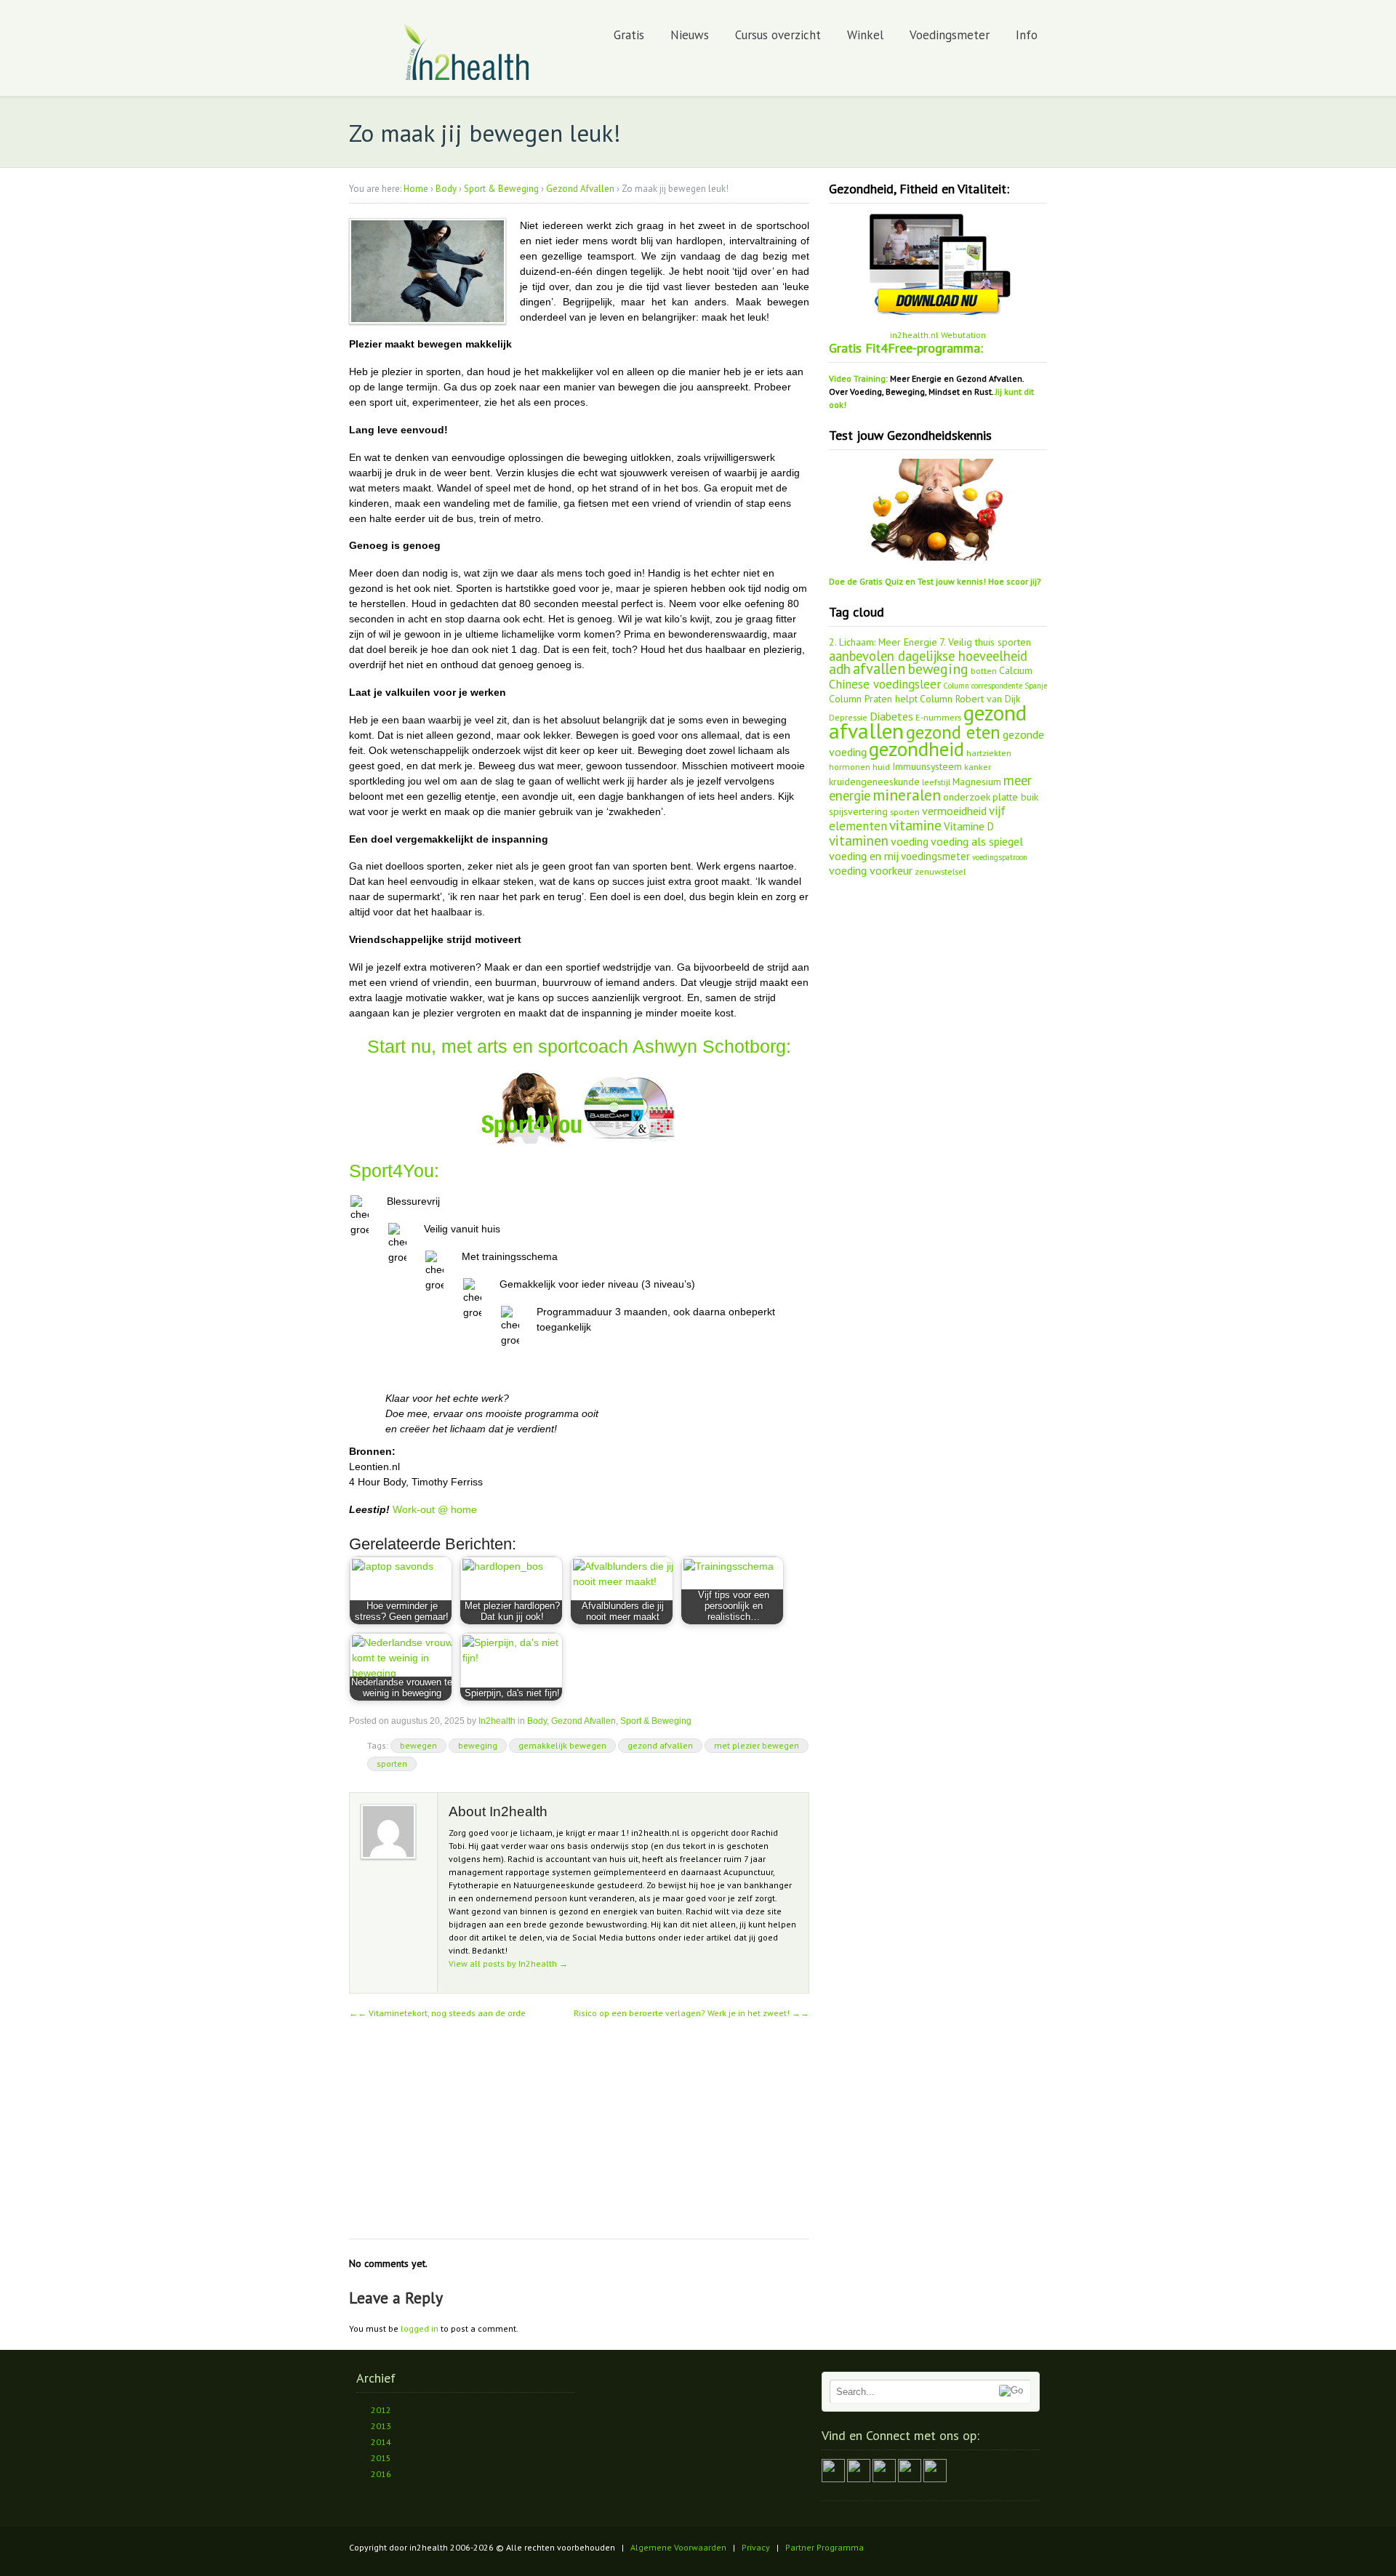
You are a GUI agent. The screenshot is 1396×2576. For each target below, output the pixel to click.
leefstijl (936, 782)
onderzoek (967, 797)
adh (840, 669)
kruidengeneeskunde (874, 782)
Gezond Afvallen (580, 189)
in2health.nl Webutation (938, 335)
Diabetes (891, 716)
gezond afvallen (660, 1745)
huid (881, 766)
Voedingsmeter (950, 35)
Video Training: (858, 378)
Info (1027, 35)
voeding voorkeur (871, 870)
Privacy (756, 2547)
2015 (381, 2458)
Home (416, 189)
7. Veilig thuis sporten (985, 642)
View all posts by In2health (508, 1963)
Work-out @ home (433, 1509)
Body (446, 189)
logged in (420, 2328)
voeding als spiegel (977, 841)
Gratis (629, 35)
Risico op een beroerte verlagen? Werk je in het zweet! (691, 2013)
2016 (381, 2474)
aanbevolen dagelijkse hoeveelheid (928, 656)
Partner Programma (825, 2547)
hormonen (850, 766)
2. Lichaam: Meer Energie (883, 642)
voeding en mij (864, 856)
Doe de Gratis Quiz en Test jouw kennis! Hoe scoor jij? (935, 581)
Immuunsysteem (927, 766)
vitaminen (859, 840)
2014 (381, 2442)
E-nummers (938, 717)
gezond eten (953, 732)
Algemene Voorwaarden (678, 2547)
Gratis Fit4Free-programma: (906, 348)
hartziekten (989, 753)
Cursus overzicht (778, 35)
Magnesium (977, 782)
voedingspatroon (1000, 857)
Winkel (865, 35)
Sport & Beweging (501, 189)
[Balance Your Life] (467, 77)
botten (984, 670)
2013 (381, 2426)
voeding (910, 841)
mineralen (907, 795)
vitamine (915, 825)
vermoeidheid (954, 811)
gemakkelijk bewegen (562, 1745)
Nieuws (690, 35)
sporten (392, 1764)
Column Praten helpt (873, 699)
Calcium (1016, 670)
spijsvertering (858, 811)
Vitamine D (969, 826)
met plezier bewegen (757, 1745)
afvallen (879, 669)
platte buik (1015, 797)
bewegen (418, 1745)
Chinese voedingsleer (885, 684)
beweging (478, 1745)
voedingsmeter (935, 856)
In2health (497, 1721)
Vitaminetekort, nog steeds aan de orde (442, 2013)
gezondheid (916, 749)
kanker (978, 766)
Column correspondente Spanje (995, 686)
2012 (381, 2410)
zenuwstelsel (940, 871)
